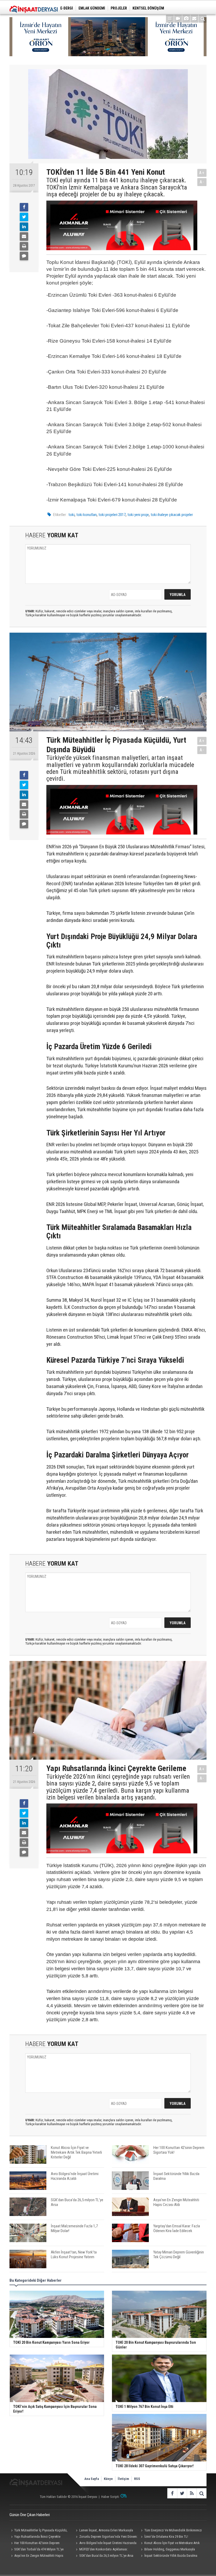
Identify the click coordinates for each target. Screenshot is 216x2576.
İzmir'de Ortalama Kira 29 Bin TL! (166, 2537)
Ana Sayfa (92, 2479)
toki (72, 515)
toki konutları (87, 515)
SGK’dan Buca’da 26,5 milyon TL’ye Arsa (106, 2556)
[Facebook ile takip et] (172, 2493)
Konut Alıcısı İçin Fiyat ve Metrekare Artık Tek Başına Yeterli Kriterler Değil (170, 2544)
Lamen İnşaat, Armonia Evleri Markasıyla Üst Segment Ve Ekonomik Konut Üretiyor (104, 2531)
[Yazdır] (24, 246)
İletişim (123, 2479)
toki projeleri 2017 (112, 515)
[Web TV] (178, 19)
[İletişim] (194, 19)
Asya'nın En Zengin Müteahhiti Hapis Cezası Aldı (36, 2556)
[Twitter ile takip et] (182, 2493)
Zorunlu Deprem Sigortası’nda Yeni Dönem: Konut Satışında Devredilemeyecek (106, 2537)
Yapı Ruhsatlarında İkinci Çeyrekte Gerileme (35, 2537)
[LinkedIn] (24, 227)
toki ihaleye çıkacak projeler (172, 515)
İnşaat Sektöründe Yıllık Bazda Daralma (171, 2556)
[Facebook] (24, 207)
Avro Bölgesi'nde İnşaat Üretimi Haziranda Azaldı (105, 2544)
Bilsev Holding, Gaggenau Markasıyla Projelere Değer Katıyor (167, 2550)
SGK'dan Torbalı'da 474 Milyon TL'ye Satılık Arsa (36, 2550)
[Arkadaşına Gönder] (24, 236)
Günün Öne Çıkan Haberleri (30, 2515)
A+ (202, 173)
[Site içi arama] (203, 19)
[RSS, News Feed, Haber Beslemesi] (192, 2493)
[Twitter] (24, 217)
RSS (137, 2479)
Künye (108, 2479)
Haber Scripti (110, 2497)
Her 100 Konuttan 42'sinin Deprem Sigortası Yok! (35, 2544)
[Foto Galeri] (186, 19)
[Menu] (170, 19)
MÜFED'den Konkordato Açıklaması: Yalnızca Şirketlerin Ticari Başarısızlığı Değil (104, 2550)
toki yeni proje (138, 515)
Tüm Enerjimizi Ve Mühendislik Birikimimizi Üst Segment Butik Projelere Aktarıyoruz (171, 2531)
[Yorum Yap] (24, 256)
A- (202, 182)
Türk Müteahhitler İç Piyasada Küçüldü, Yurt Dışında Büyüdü (38, 2531)
